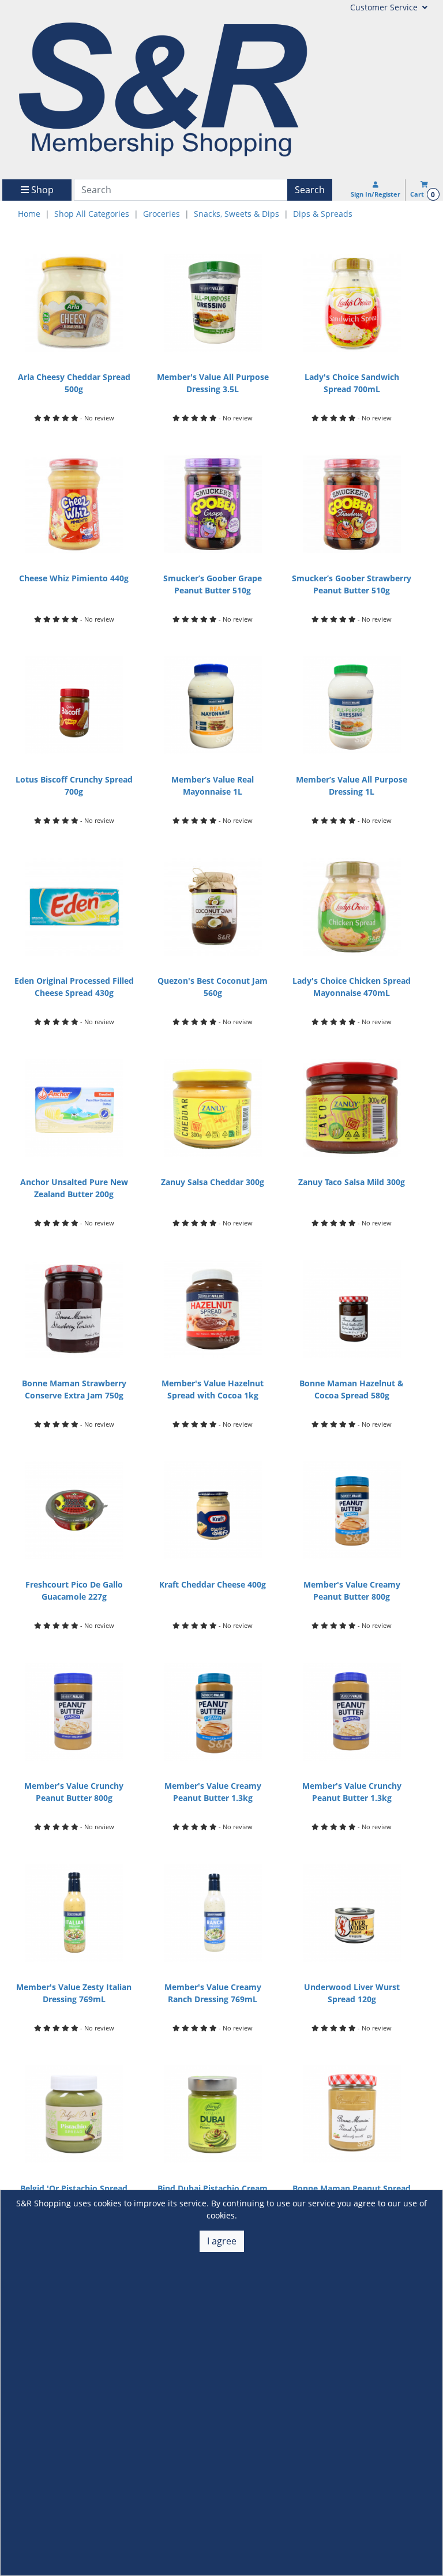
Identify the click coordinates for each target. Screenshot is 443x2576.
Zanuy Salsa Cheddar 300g (213, 1182)
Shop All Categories (92, 214)
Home (29, 214)
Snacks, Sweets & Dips (236, 214)
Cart (423, 194)
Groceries (162, 214)
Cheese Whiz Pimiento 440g (74, 578)
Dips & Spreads (323, 214)
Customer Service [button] (385, 7)
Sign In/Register (376, 194)
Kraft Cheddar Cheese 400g (213, 1584)
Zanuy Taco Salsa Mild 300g (352, 1182)
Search (310, 190)
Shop (41, 190)
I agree (222, 2241)
